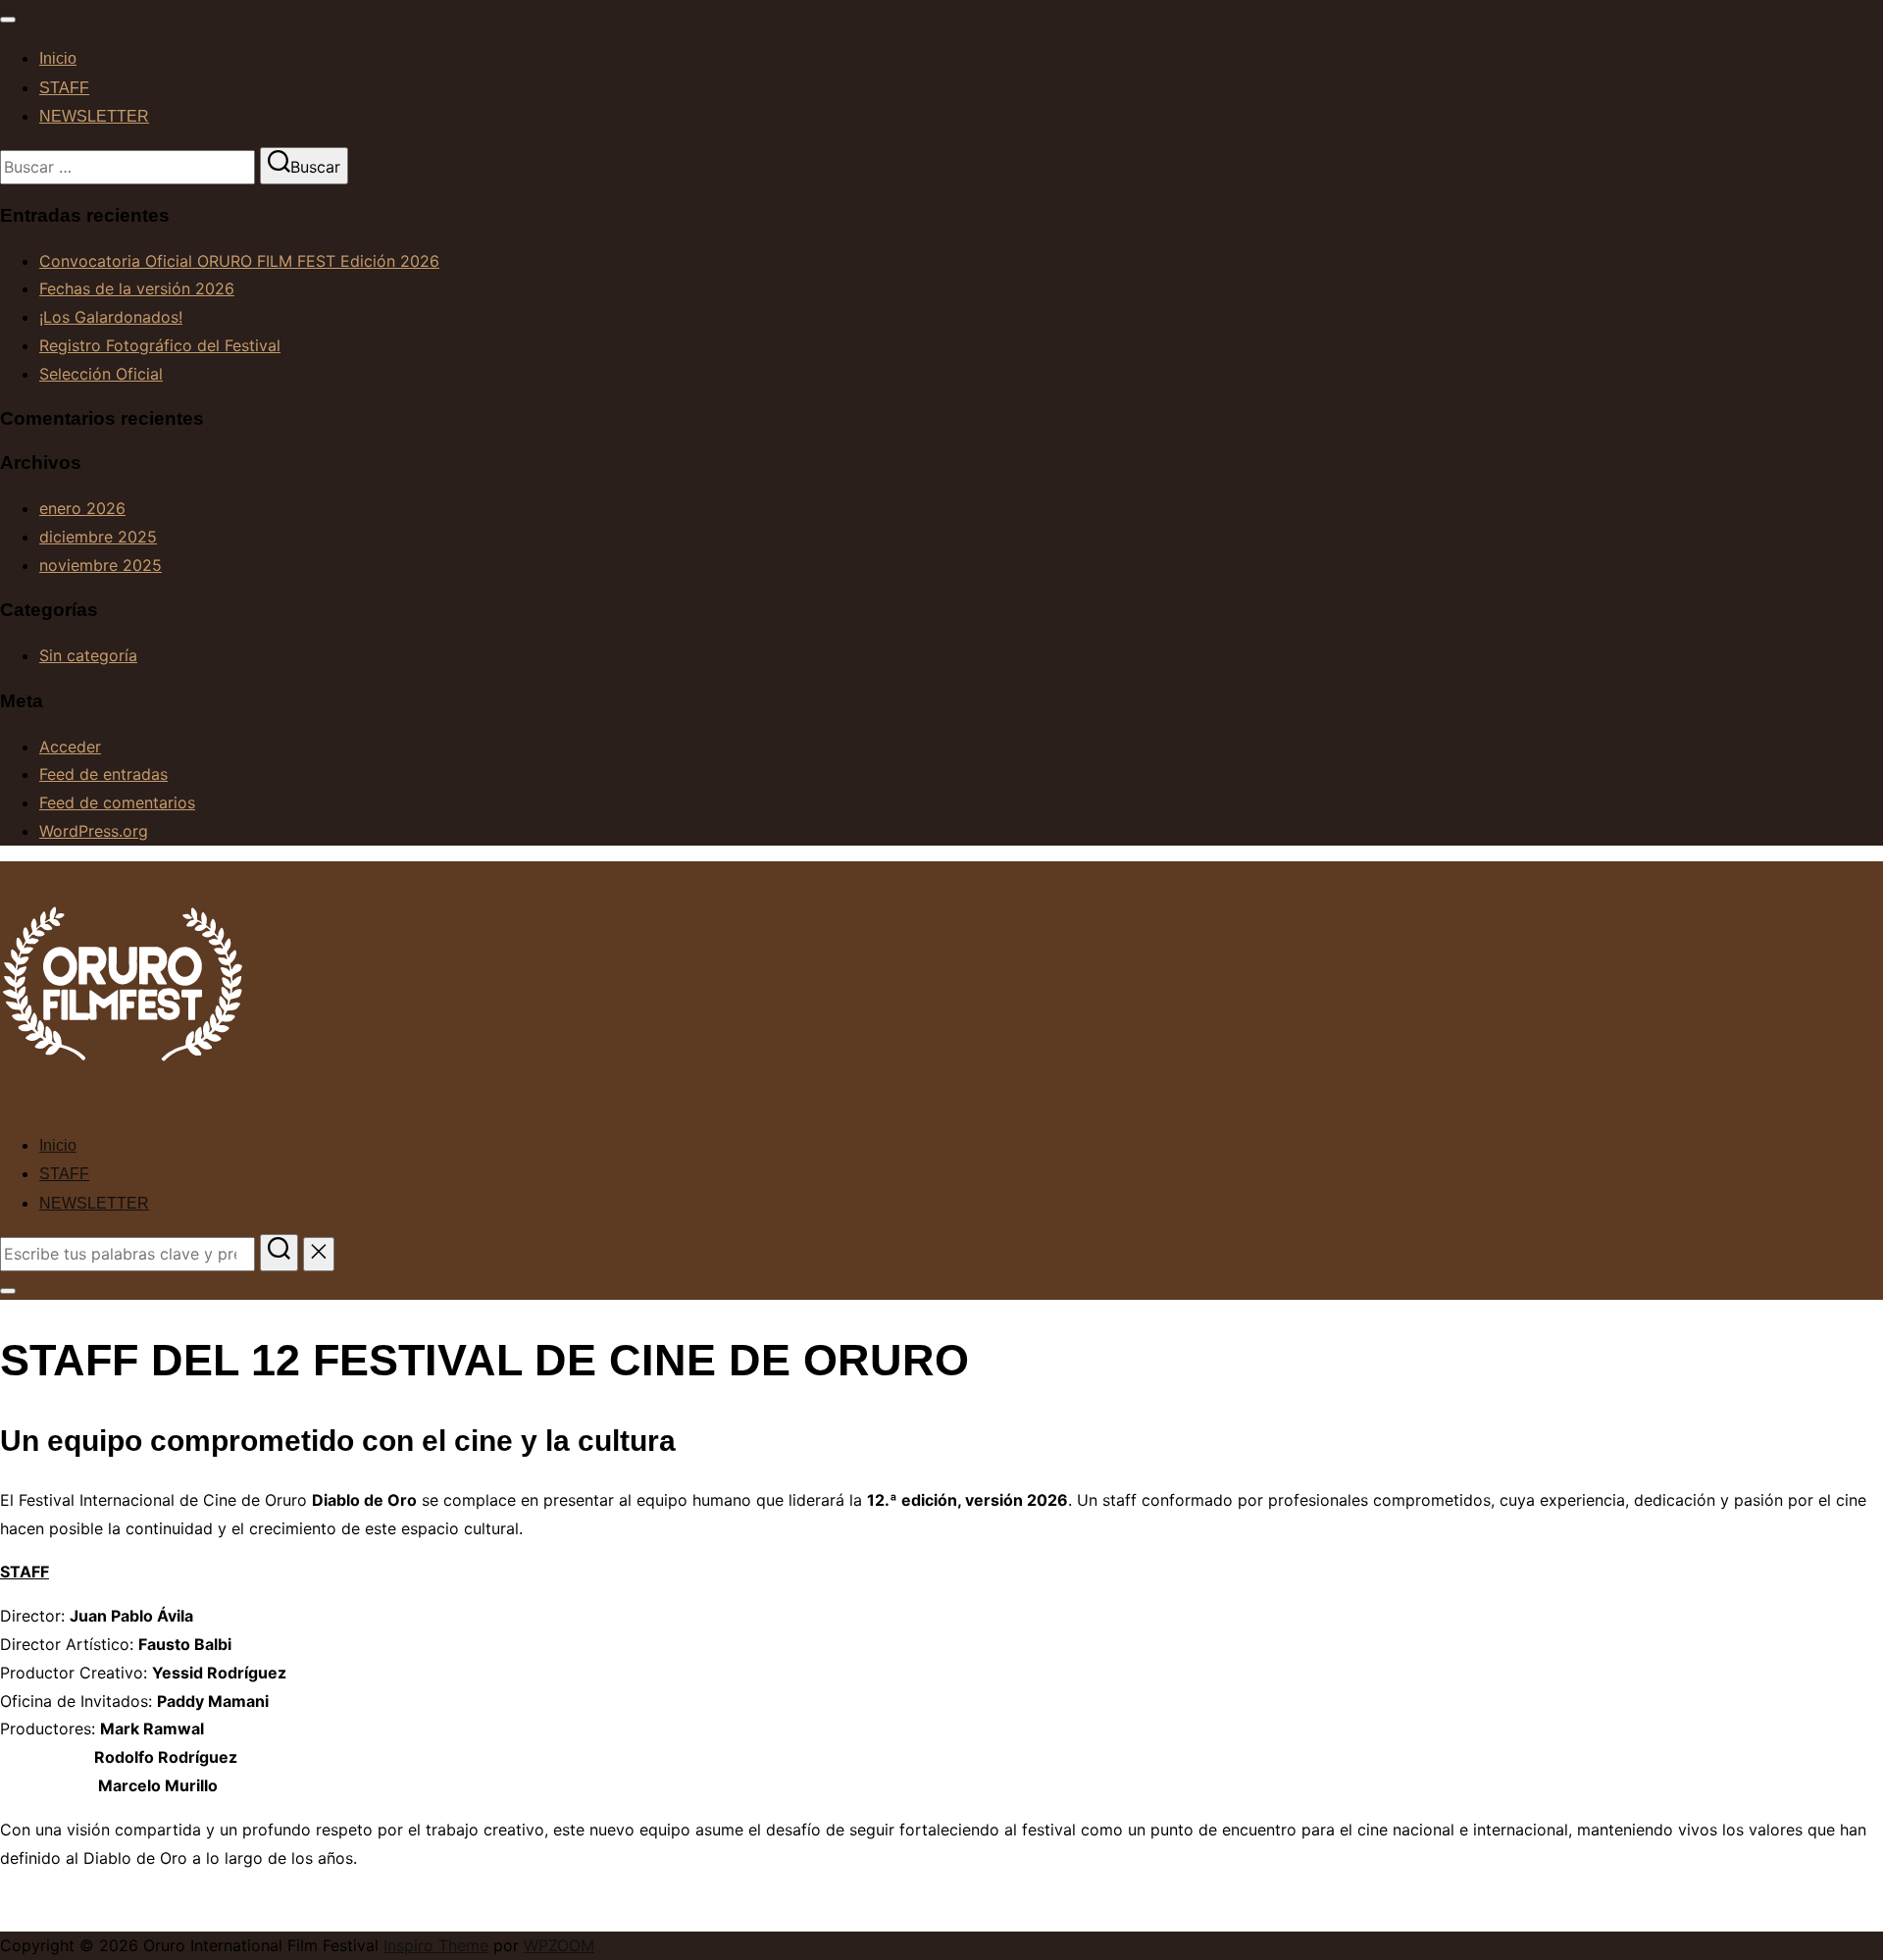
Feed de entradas (103, 774)
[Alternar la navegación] (8, 20)
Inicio (58, 58)
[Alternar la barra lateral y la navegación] (8, 1291)
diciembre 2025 (98, 537)
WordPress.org (94, 831)
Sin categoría (88, 655)
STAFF (64, 88)
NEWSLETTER (94, 116)
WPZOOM (559, 1945)
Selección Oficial (101, 374)
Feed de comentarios (117, 802)
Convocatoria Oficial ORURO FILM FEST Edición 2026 (239, 261)
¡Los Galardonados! (111, 317)
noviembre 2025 (101, 565)
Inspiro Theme (436, 1945)
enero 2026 (82, 508)
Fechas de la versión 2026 (137, 288)
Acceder (70, 747)
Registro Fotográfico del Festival (160, 345)
